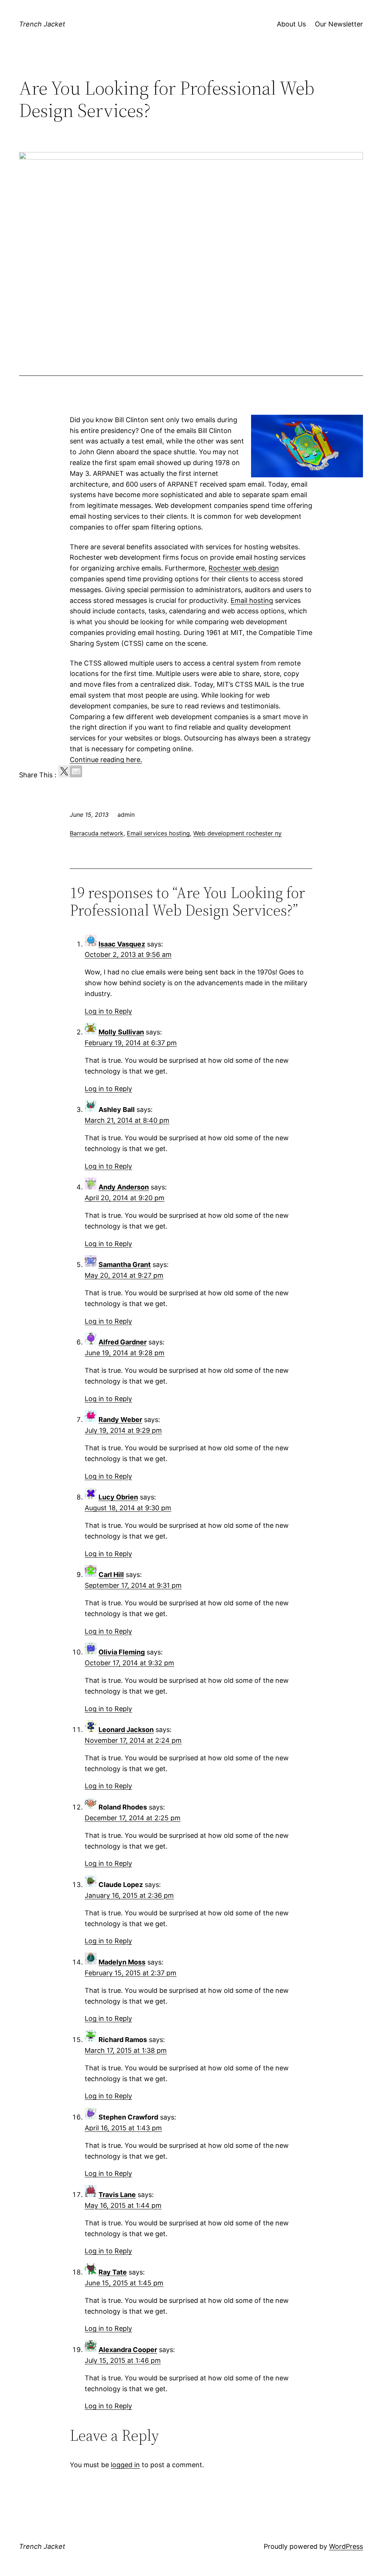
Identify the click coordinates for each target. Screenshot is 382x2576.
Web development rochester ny (237, 833)
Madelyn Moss (122, 1962)
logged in (125, 2465)
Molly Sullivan (121, 1032)
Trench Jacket (42, 24)
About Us (291, 24)
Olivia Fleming (122, 1652)
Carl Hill (111, 1575)
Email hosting (252, 600)
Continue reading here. (106, 760)
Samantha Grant (125, 1265)
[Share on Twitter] (64, 771)
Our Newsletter (339, 24)
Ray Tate (113, 2272)
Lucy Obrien (118, 1497)
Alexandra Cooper (128, 2350)
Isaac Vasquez (122, 944)
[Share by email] (76, 771)
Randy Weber (120, 1420)
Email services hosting (158, 833)
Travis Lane (117, 2195)
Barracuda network (97, 833)
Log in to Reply (108, 1011)
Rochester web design (244, 568)
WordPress (346, 2546)
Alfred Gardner (123, 1342)
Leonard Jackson (126, 1730)
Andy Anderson (124, 1187)
